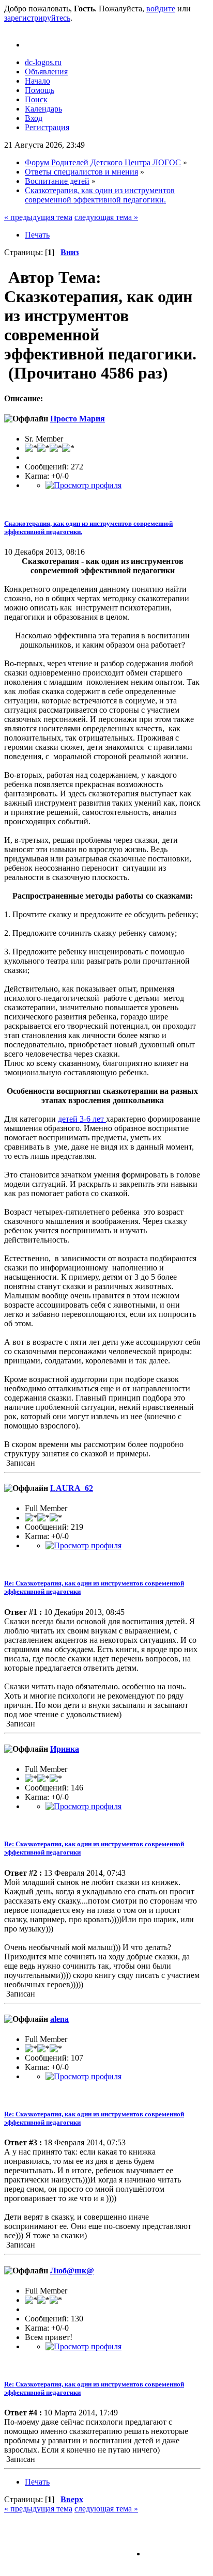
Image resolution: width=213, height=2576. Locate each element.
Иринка (65, 1749)
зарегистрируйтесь (37, 18)
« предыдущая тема (38, 217)
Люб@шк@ (72, 2271)
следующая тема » (106, 217)
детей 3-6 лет (82, 1119)
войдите (161, 9)
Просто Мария (78, 419)
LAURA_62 (72, 1488)
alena (59, 2019)
